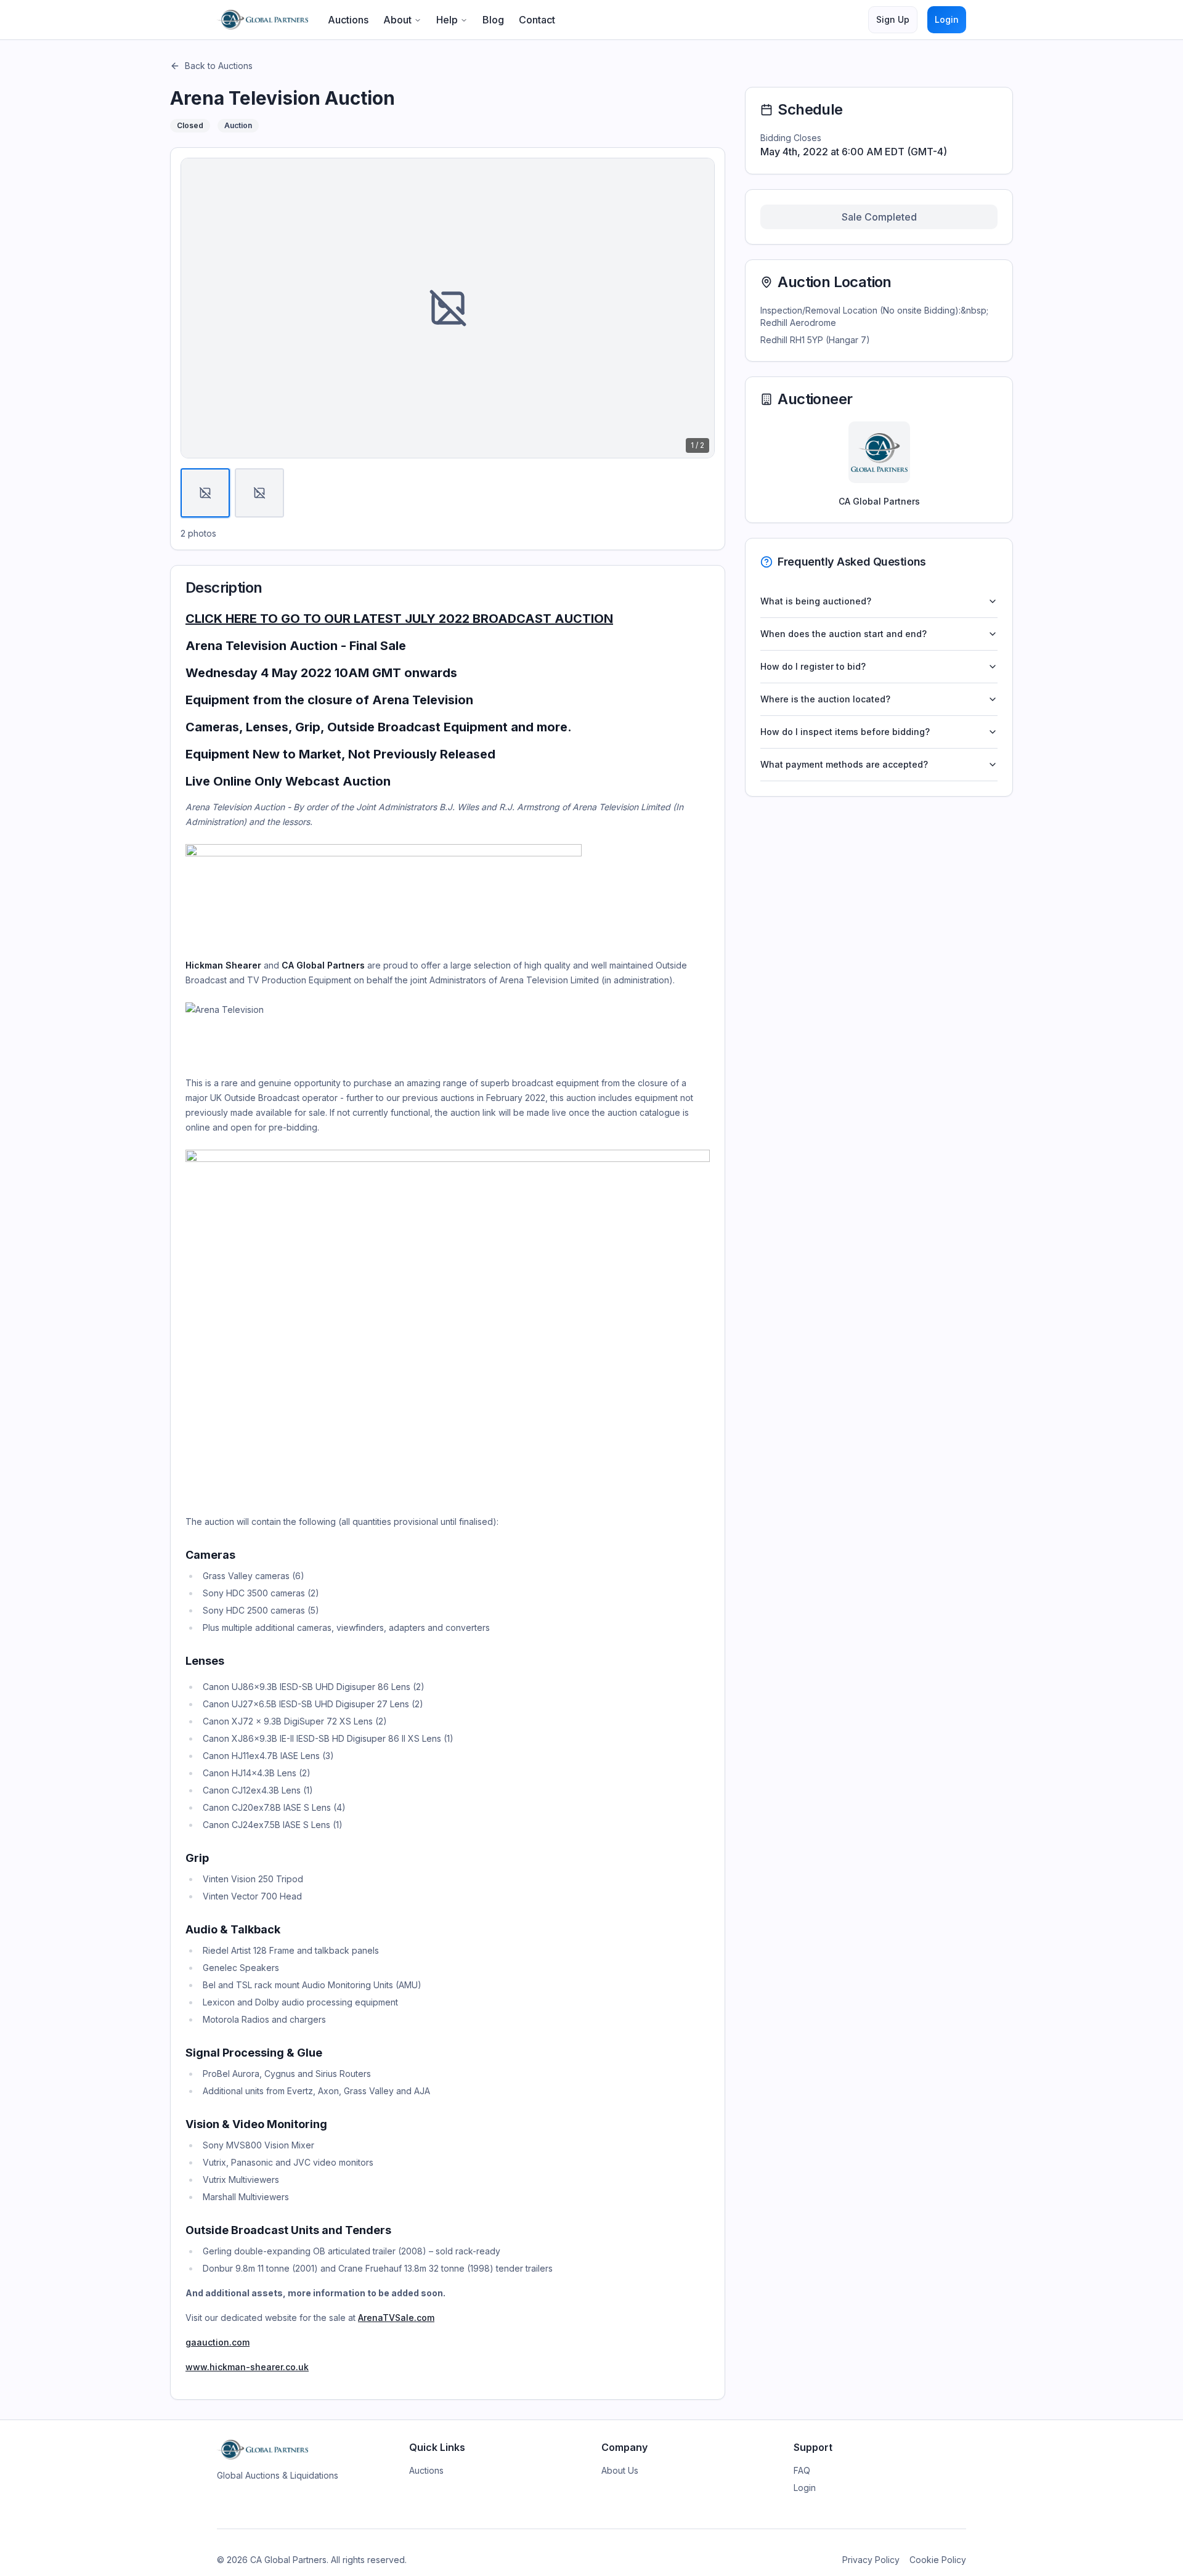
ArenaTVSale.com (396, 2318)
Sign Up (893, 19)
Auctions (348, 20)
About (397, 20)
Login (947, 19)
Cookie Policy (938, 2560)
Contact (537, 20)
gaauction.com (217, 2342)
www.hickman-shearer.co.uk (247, 2367)
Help (447, 20)
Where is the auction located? (825, 699)
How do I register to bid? (813, 666)
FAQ (802, 2470)
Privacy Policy (871, 2560)
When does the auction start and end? (844, 634)
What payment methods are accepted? (844, 764)
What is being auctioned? (816, 601)
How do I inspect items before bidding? (845, 732)
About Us (620, 2470)
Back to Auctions (219, 66)
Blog (493, 20)
